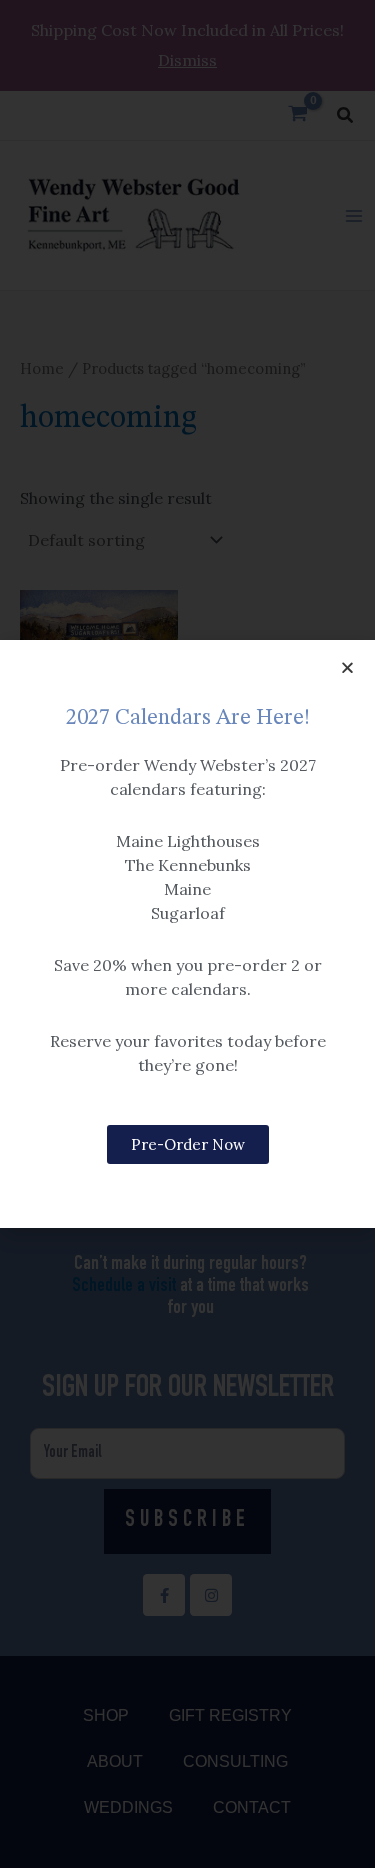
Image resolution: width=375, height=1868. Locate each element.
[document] (187, 934)
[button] (347, 667)
